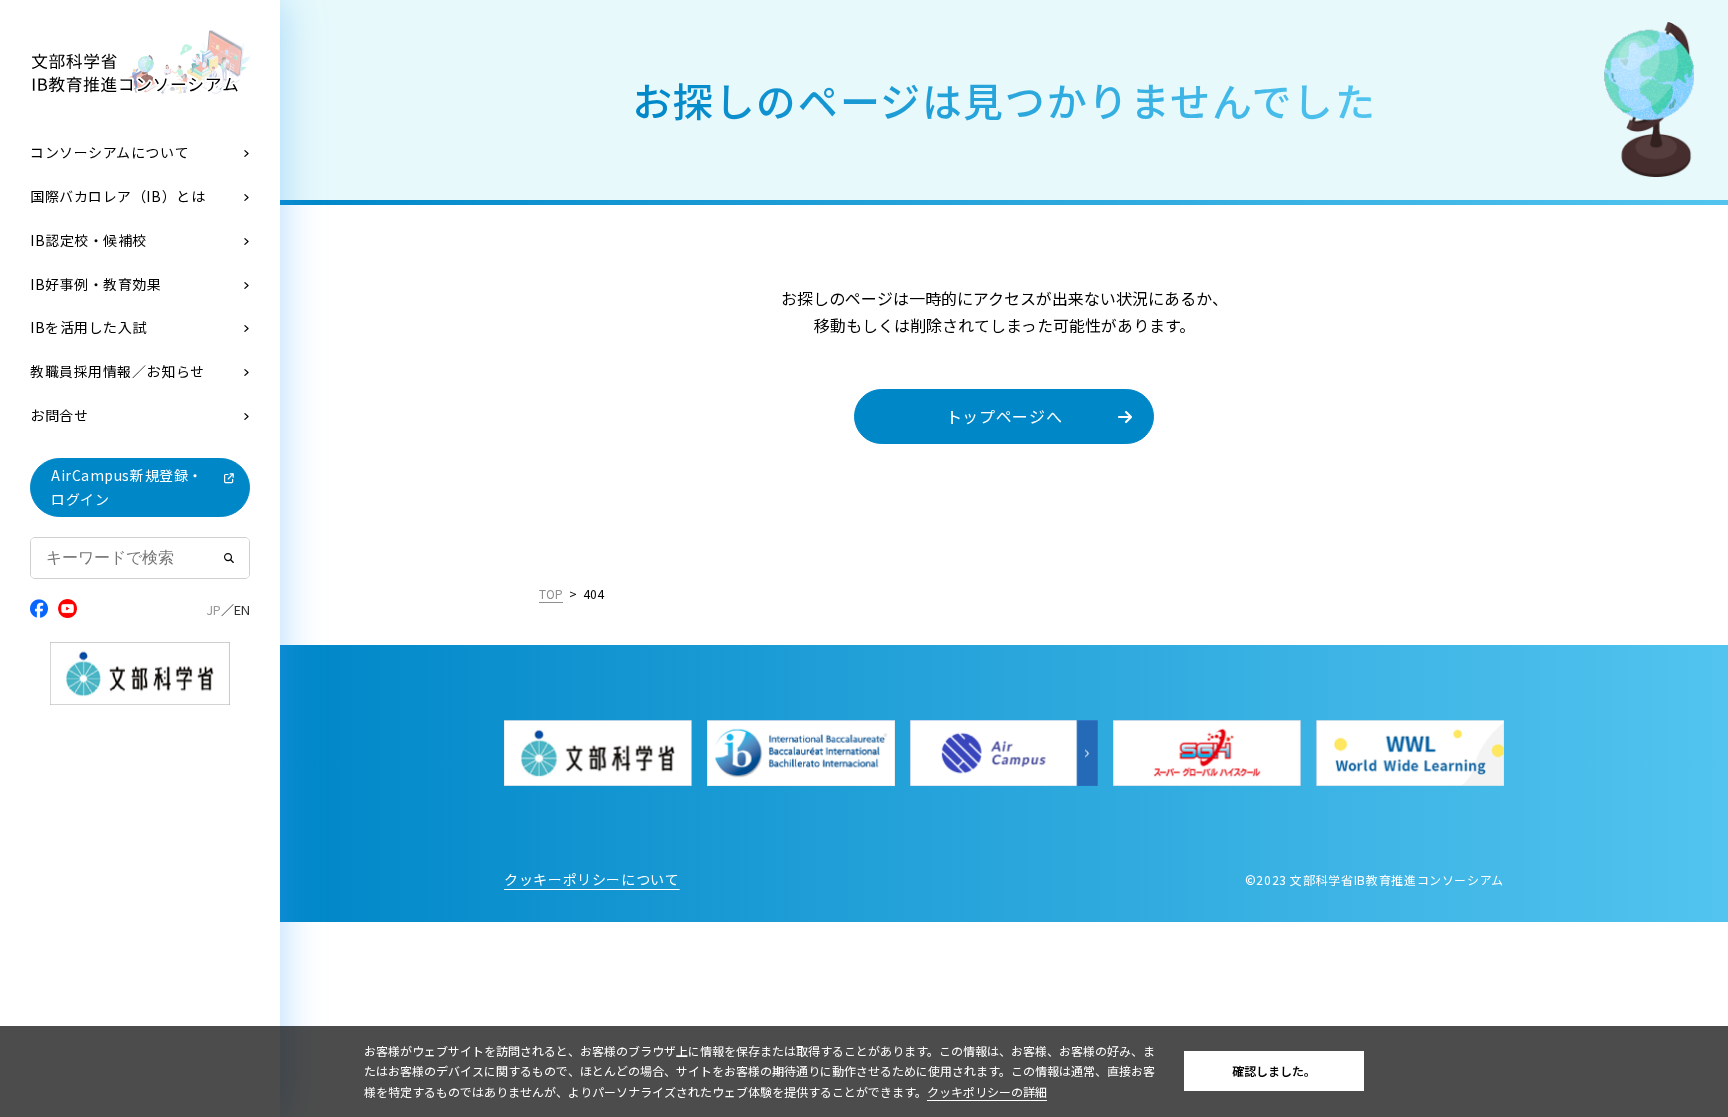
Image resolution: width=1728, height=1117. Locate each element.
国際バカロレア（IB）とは (117, 196)
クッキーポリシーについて (592, 879)
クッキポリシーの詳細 (987, 1091)
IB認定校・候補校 (88, 240)
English (242, 610)
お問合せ (59, 415)
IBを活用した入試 (88, 327)
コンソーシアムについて (109, 152)
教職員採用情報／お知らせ (117, 371)
